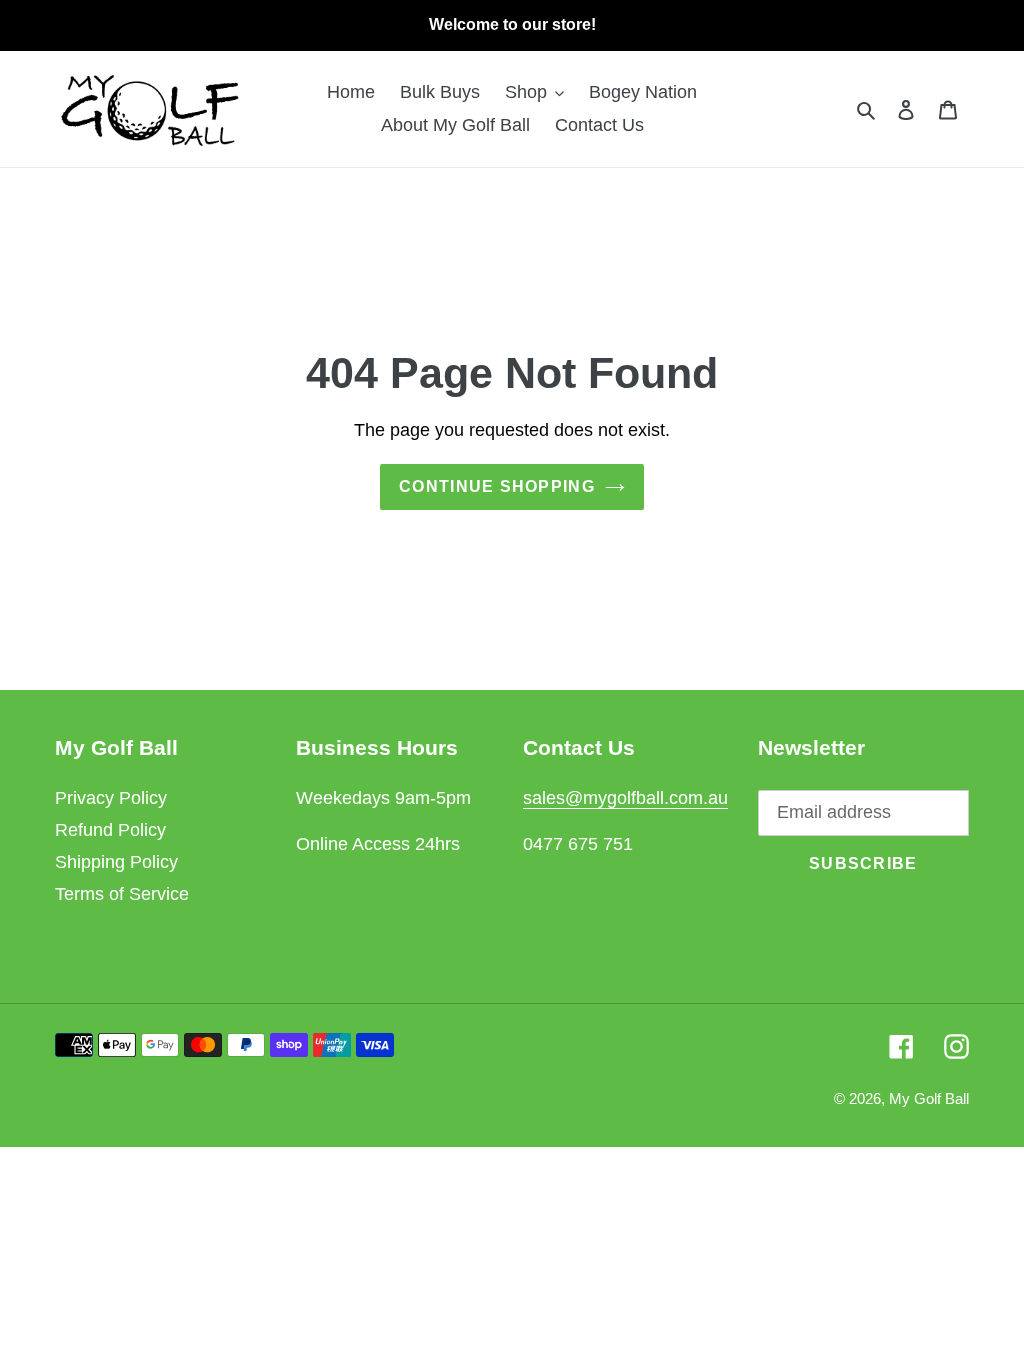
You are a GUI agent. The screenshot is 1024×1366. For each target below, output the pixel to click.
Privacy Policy (111, 798)
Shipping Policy (116, 862)
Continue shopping (497, 486)
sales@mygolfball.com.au (625, 798)
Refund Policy (110, 830)
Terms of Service (122, 894)
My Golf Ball (929, 1098)
